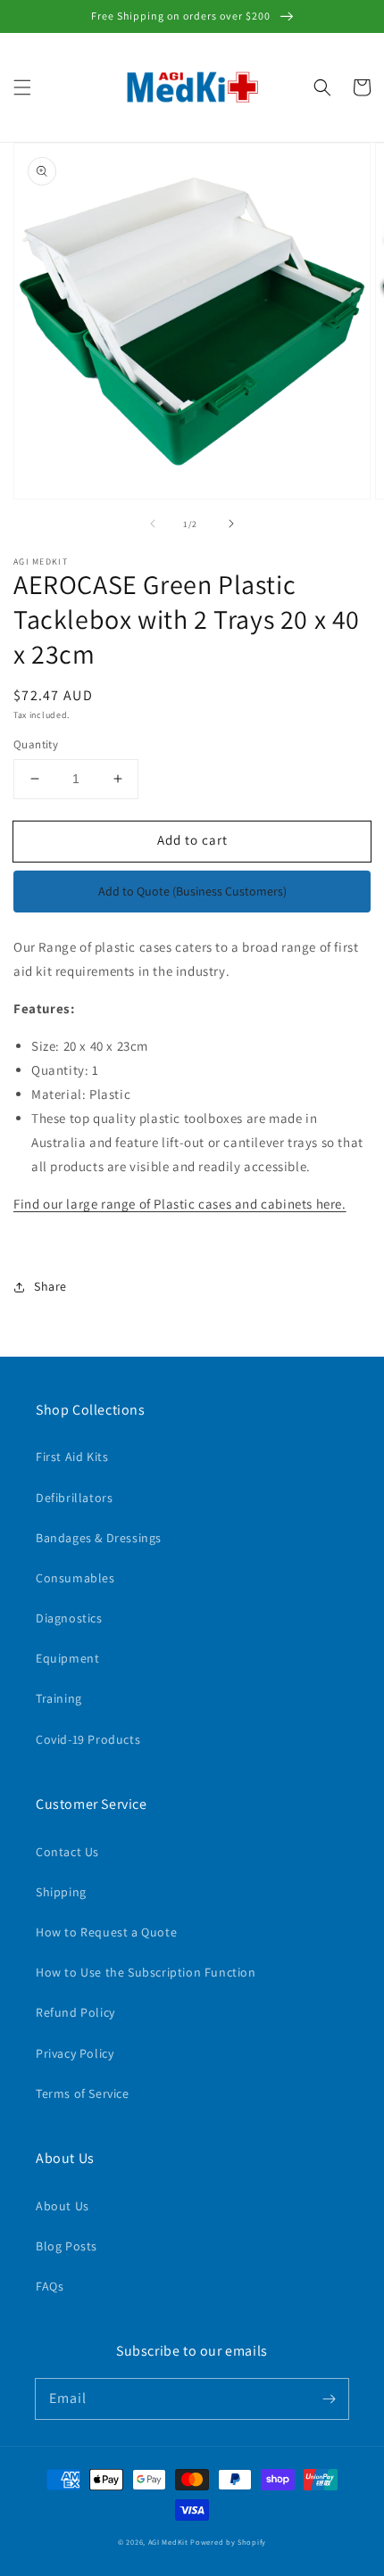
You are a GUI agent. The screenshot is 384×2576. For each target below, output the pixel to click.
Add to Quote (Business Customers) (192, 891)
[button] (22, 87)
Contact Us (67, 1852)
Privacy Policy (75, 2053)
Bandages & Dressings (99, 1538)
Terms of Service (83, 2093)
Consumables (75, 1578)
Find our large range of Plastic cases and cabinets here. (180, 1204)
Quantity (36, 744)
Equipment (67, 1658)
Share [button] (50, 1286)
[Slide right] (231, 524)
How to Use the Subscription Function (146, 1972)
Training (59, 1698)
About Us (63, 2206)
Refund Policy (75, 2012)
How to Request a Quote (106, 1932)
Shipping (61, 1892)
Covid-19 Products (88, 1739)
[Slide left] (153, 524)
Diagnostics (69, 1618)
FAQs (50, 2286)
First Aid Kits (72, 1457)
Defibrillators (74, 1498)
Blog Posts (67, 2246)
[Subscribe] (329, 2398)
